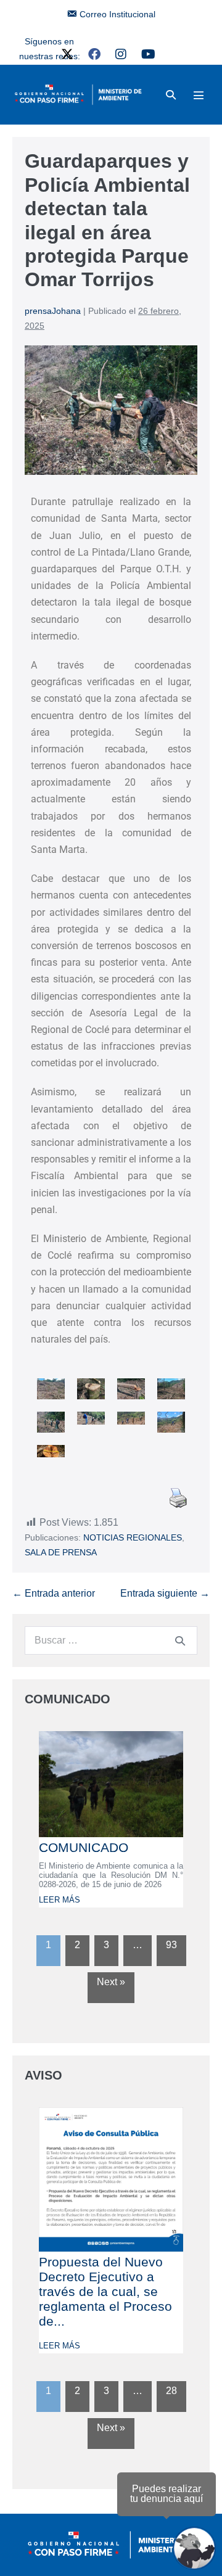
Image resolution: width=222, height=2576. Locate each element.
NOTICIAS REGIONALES (133, 1537)
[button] (171, 95)
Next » (111, 1982)
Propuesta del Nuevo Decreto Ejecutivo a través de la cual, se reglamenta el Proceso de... (105, 2291)
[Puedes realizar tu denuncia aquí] (194, 2548)
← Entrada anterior (54, 1593)
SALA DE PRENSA (61, 1552)
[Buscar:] (111, 1640)
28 (171, 2391)
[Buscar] (180, 1640)
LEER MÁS (60, 1900)
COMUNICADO (84, 1847)
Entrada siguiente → (165, 1593)
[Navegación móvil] (199, 95)
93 (171, 1945)
